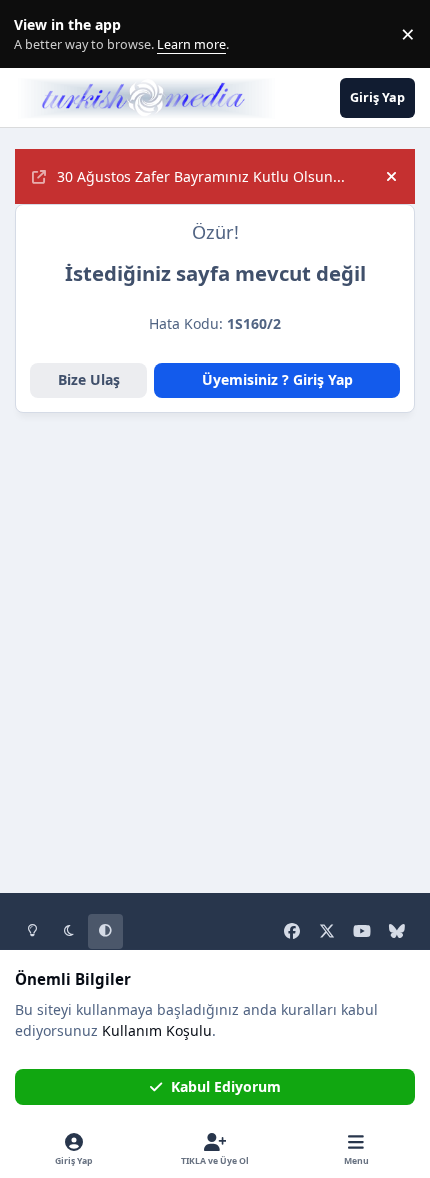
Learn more (38, 34)
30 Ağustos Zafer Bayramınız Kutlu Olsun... (201, 176)
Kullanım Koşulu (157, 1030)
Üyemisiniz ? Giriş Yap (277, 379)
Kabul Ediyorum (226, 1086)
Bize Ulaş (89, 379)
